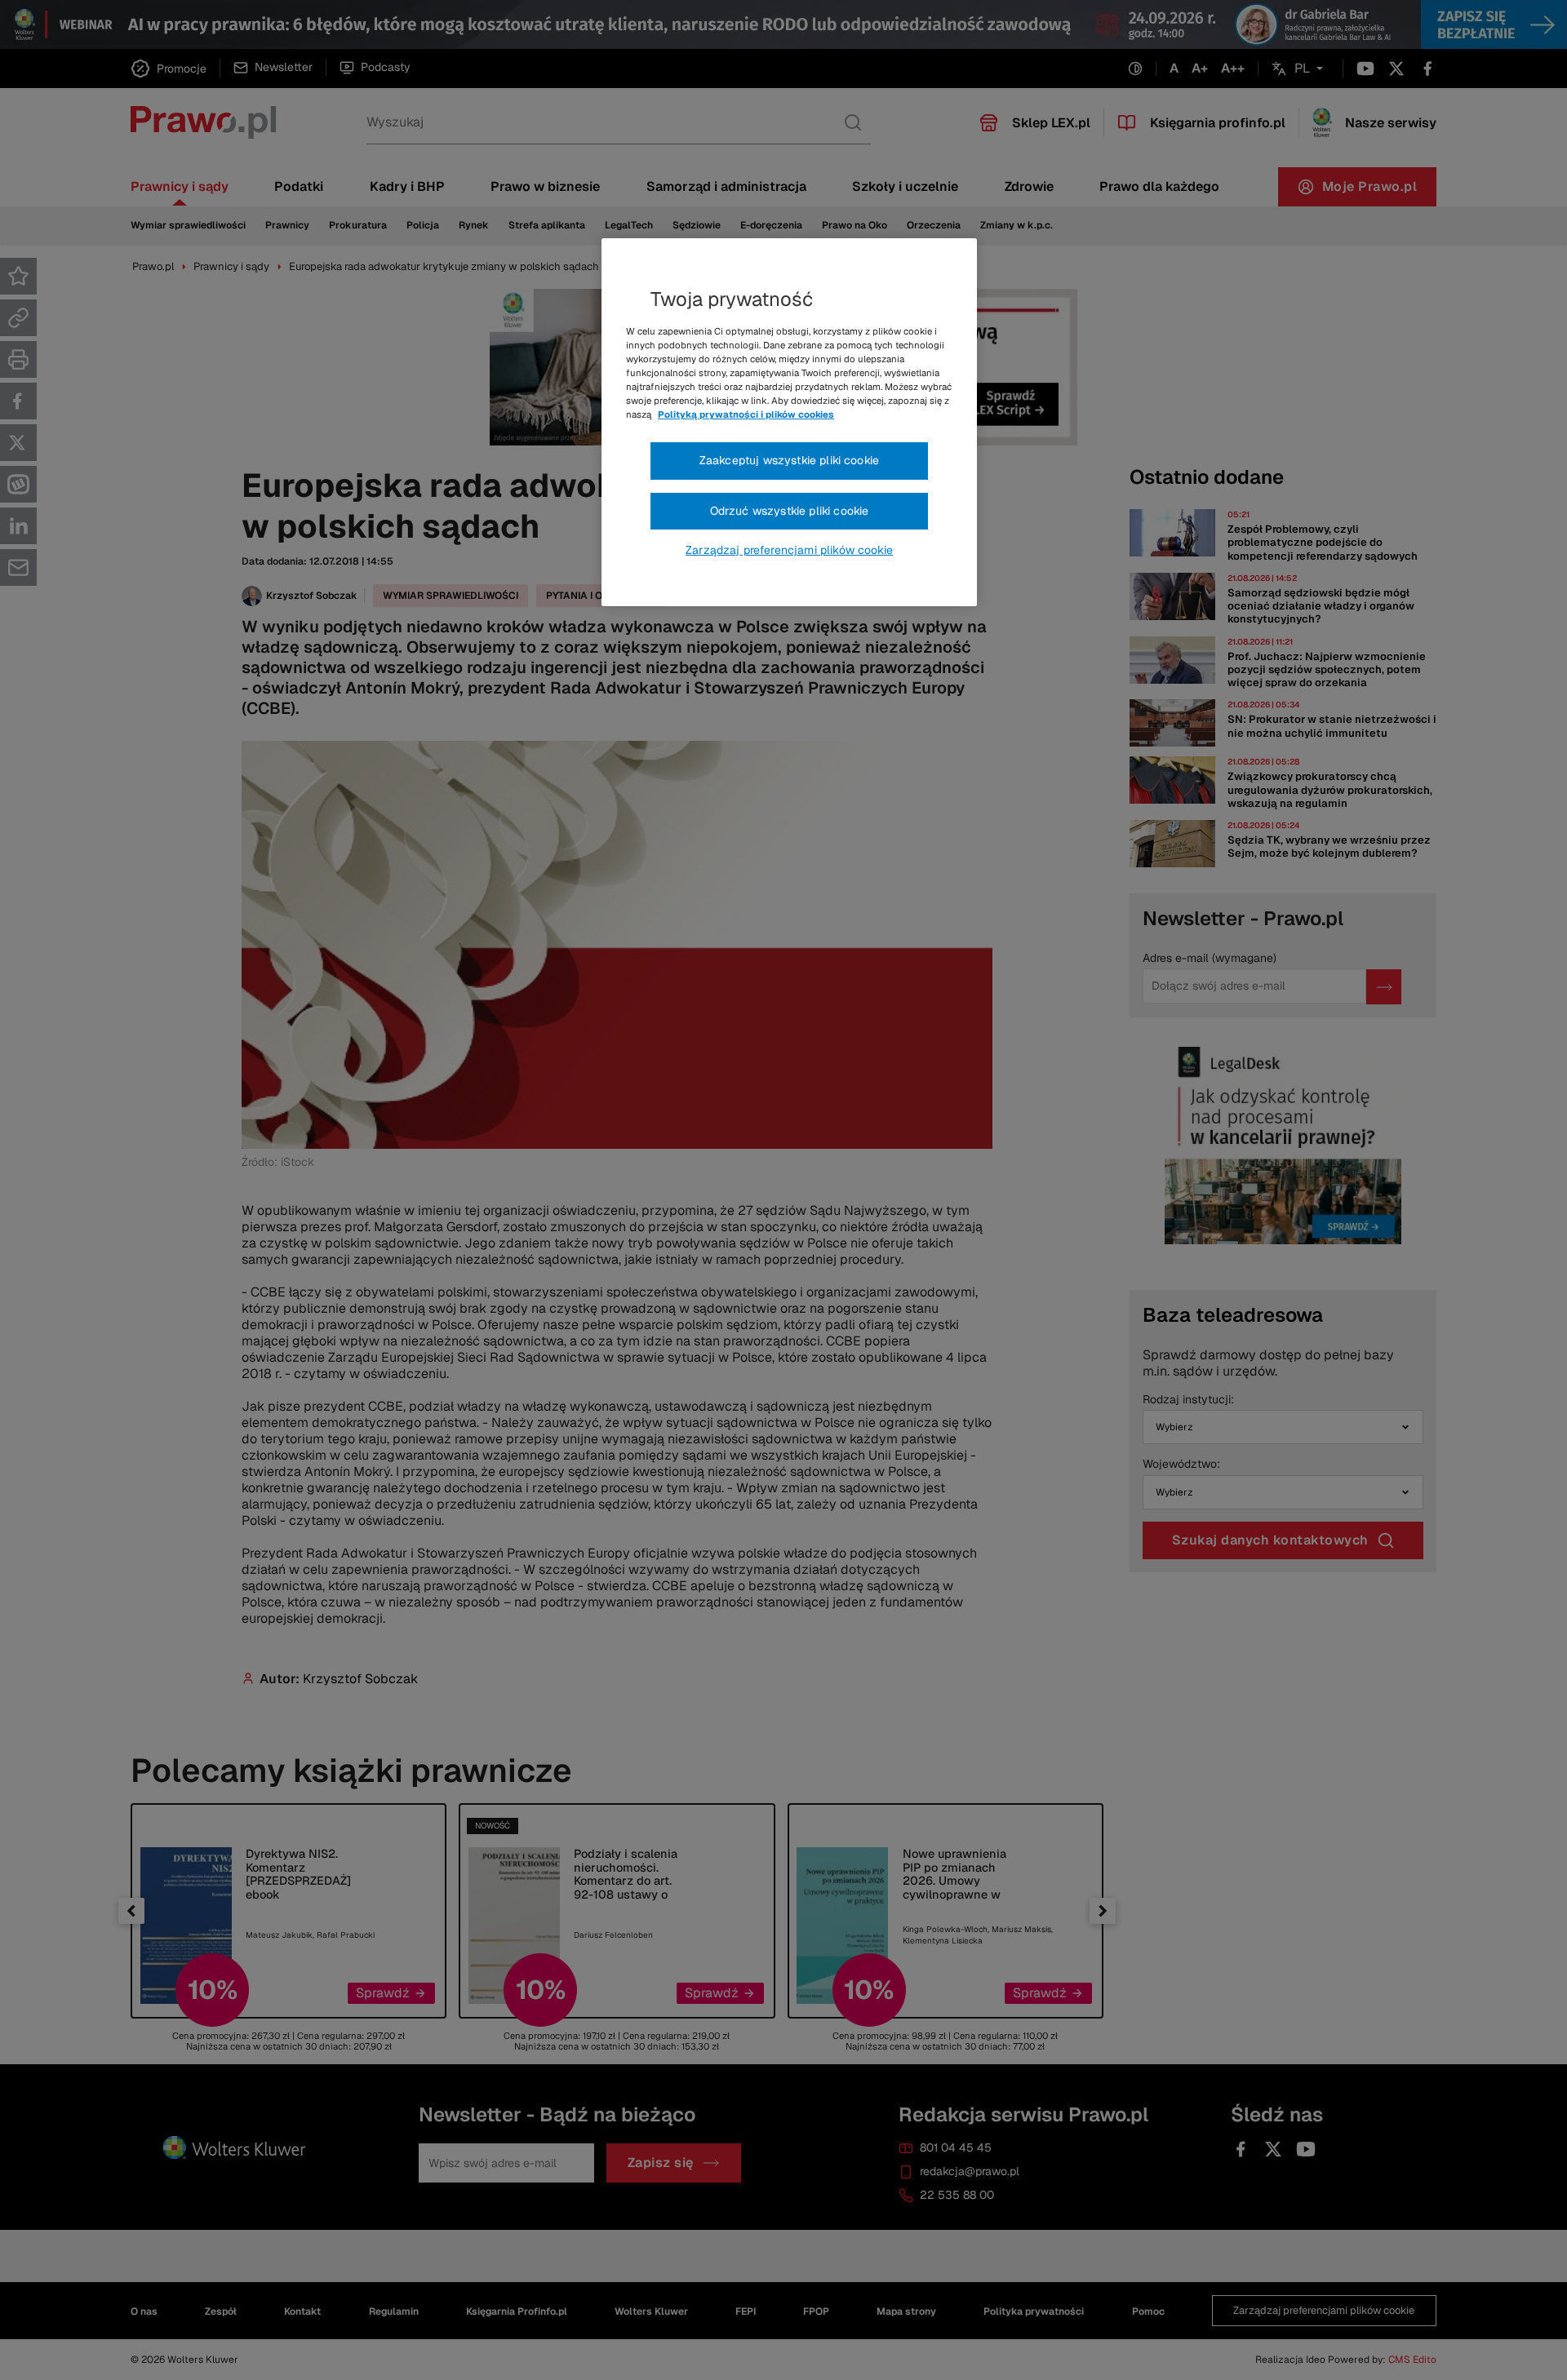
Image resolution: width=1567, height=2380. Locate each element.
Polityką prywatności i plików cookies (746, 414)
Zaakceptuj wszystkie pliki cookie (789, 460)
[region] (789, 423)
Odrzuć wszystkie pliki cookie (790, 511)
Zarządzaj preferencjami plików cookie (789, 550)
